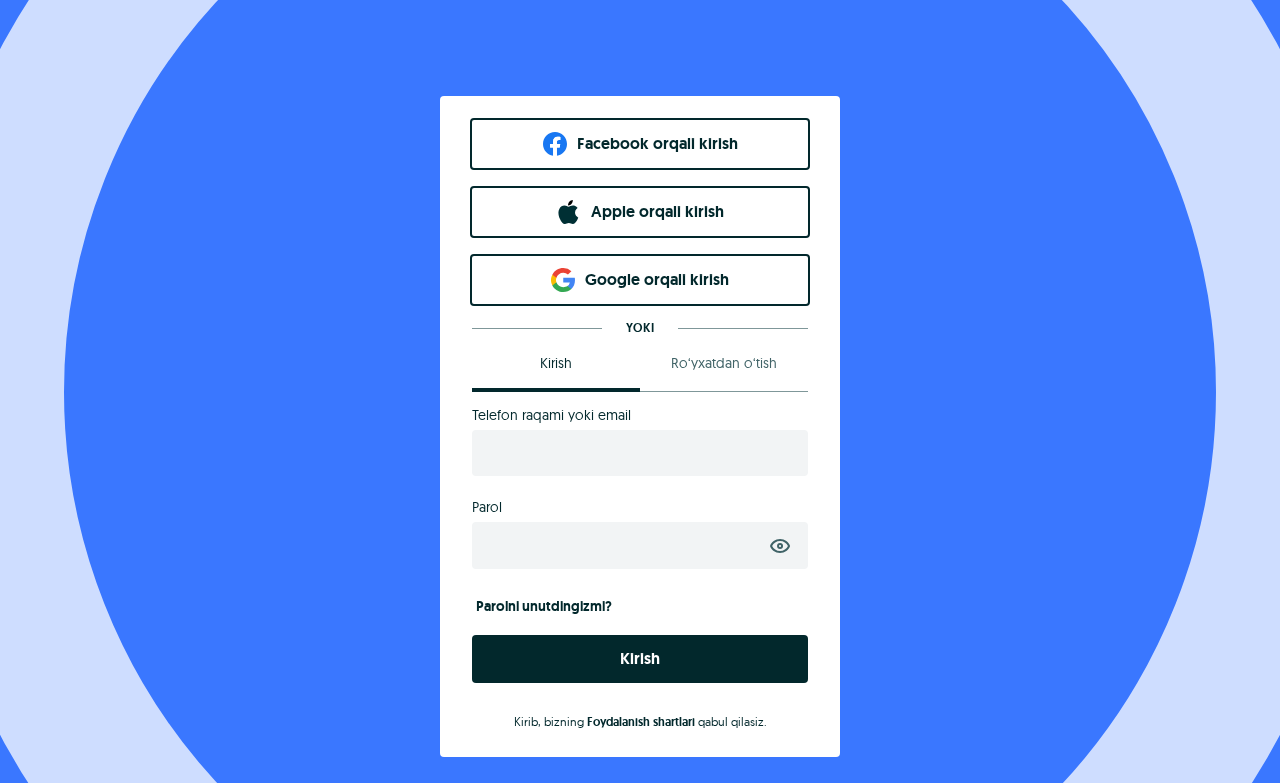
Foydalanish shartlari (641, 722)
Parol (487, 507)
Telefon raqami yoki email (551, 415)
